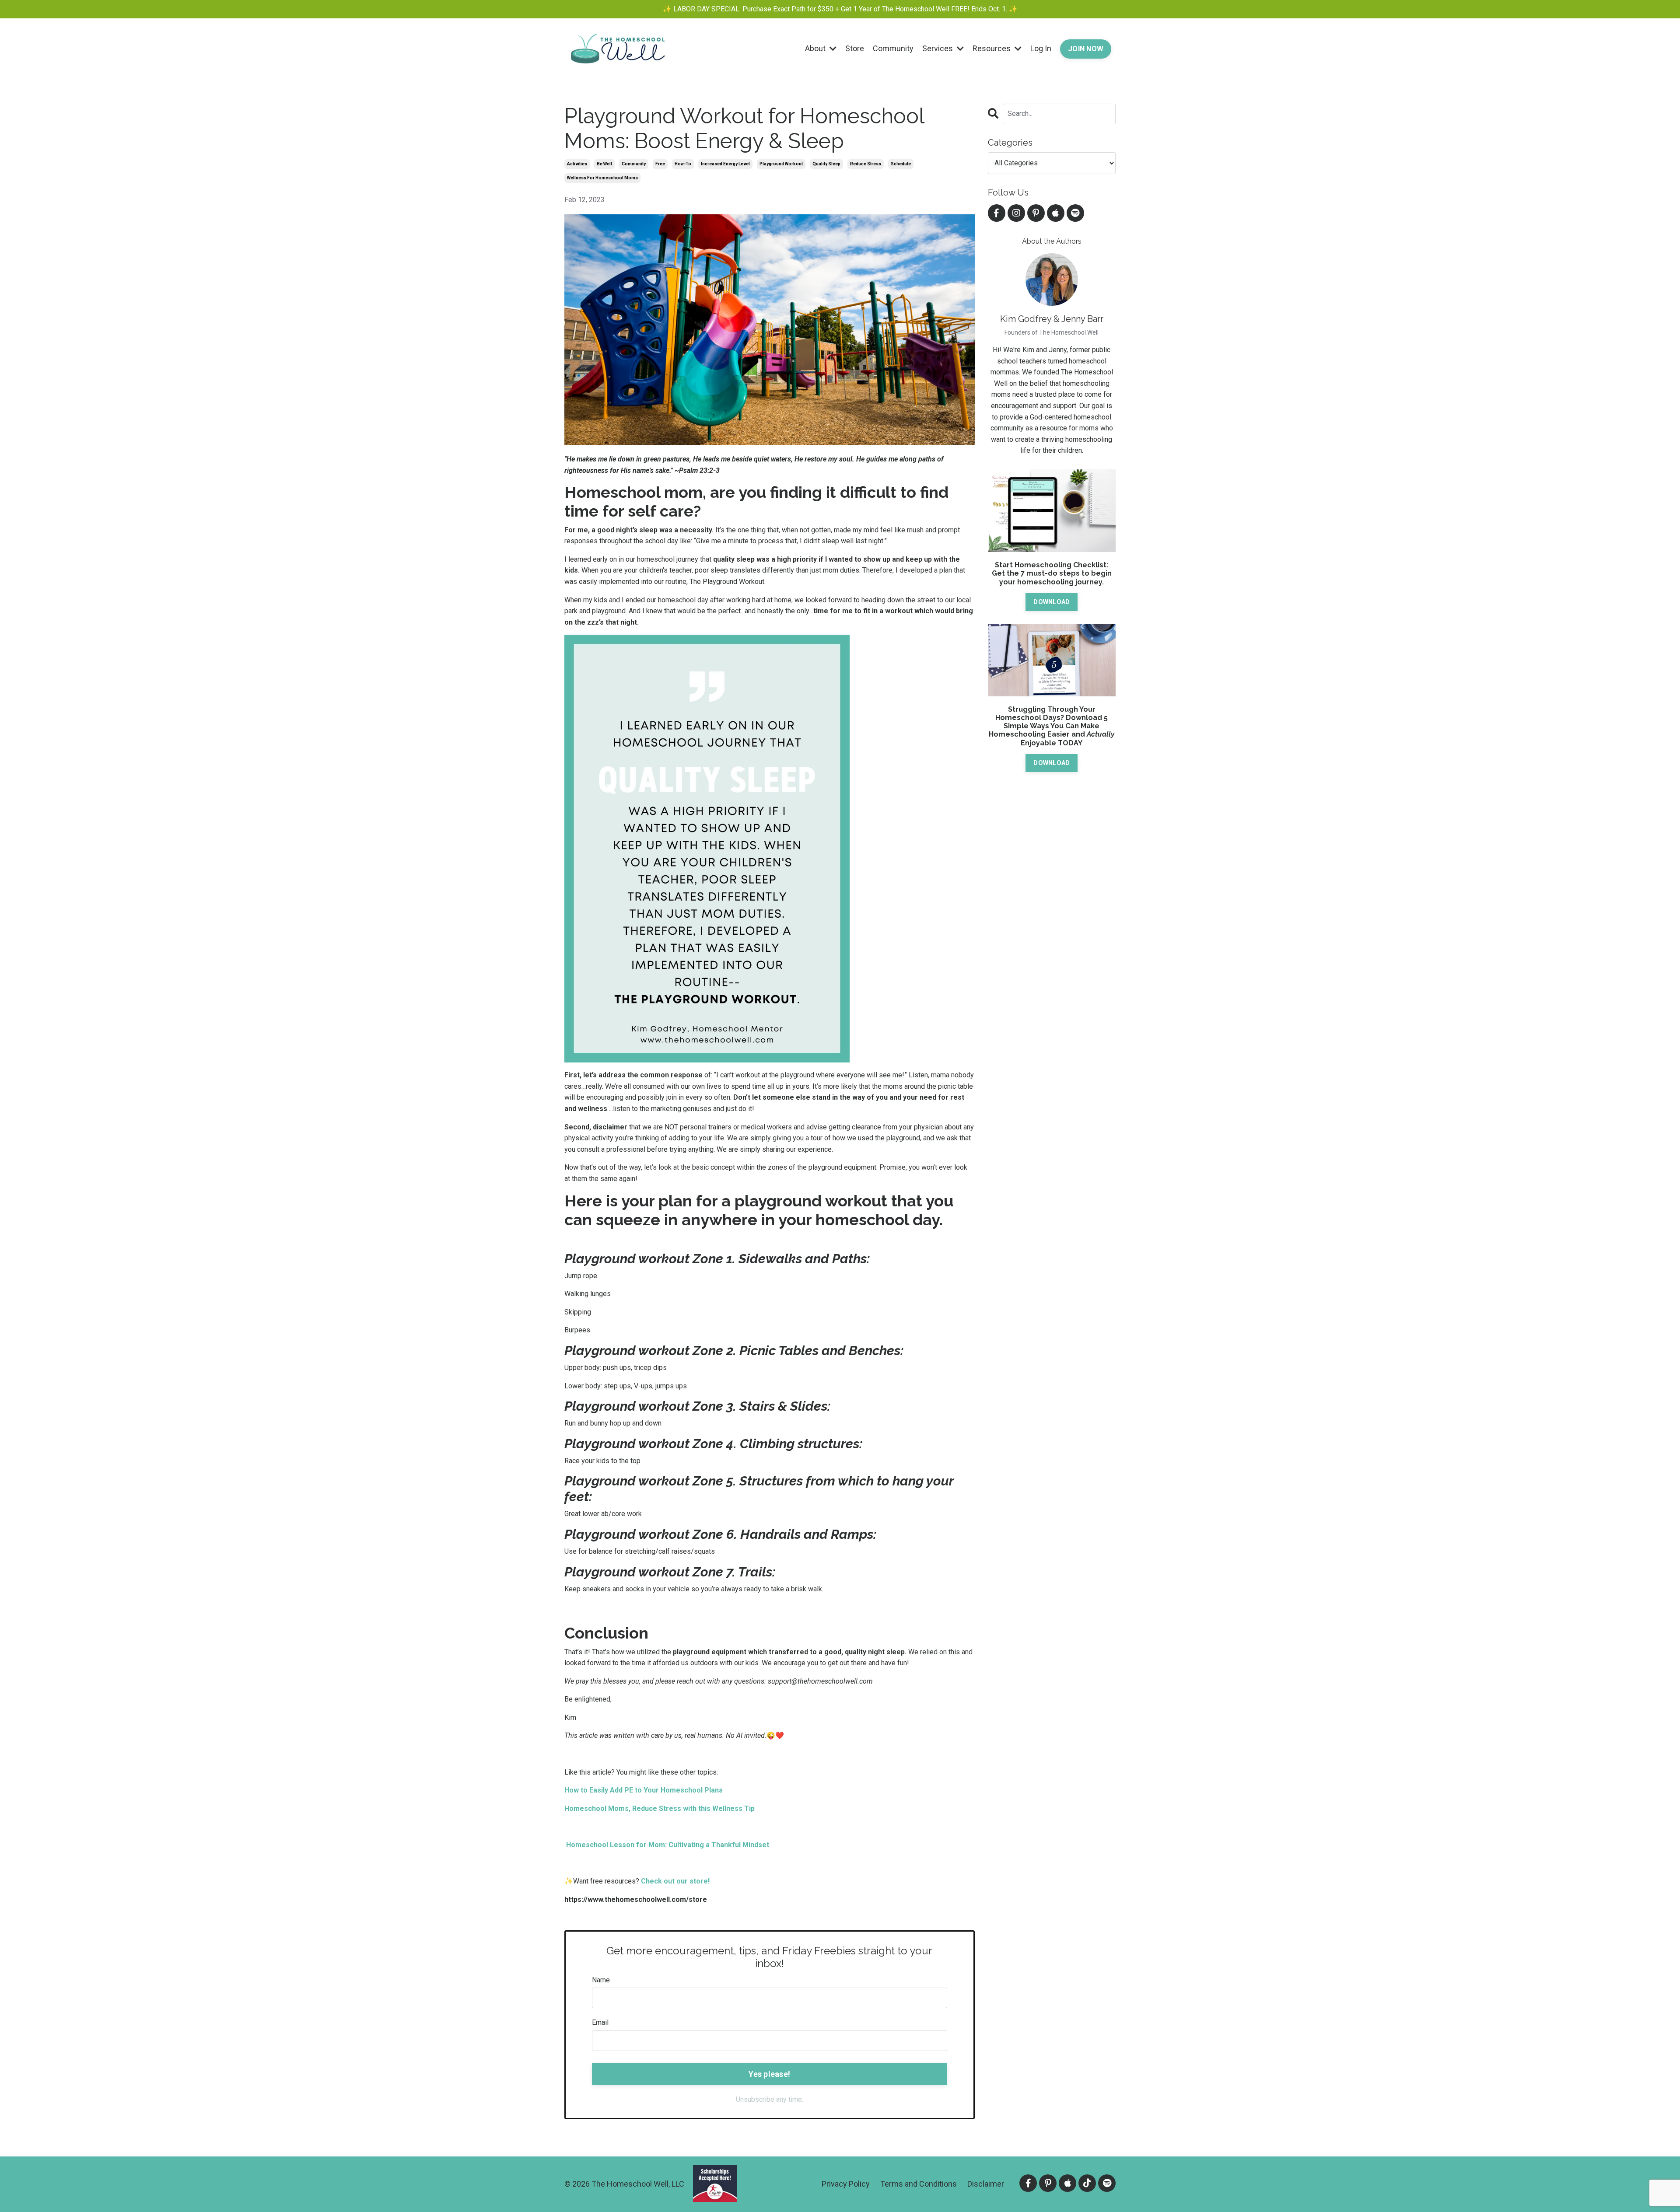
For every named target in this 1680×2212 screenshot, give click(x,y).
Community (893, 48)
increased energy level (725, 164)
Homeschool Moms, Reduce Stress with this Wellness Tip (660, 1808)
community (634, 164)
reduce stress (866, 164)
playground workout (781, 164)
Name (601, 1980)
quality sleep (826, 164)
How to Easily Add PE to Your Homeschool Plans (644, 1790)
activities (577, 164)
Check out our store (674, 1881)
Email (600, 2022)
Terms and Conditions (919, 2184)
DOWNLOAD (1052, 602)
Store (855, 48)
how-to (683, 164)
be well (604, 164)
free (660, 164)
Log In (1041, 48)
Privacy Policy (846, 2184)
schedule (901, 164)
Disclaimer (986, 2184)
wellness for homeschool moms (602, 178)
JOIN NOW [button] (1086, 49)
